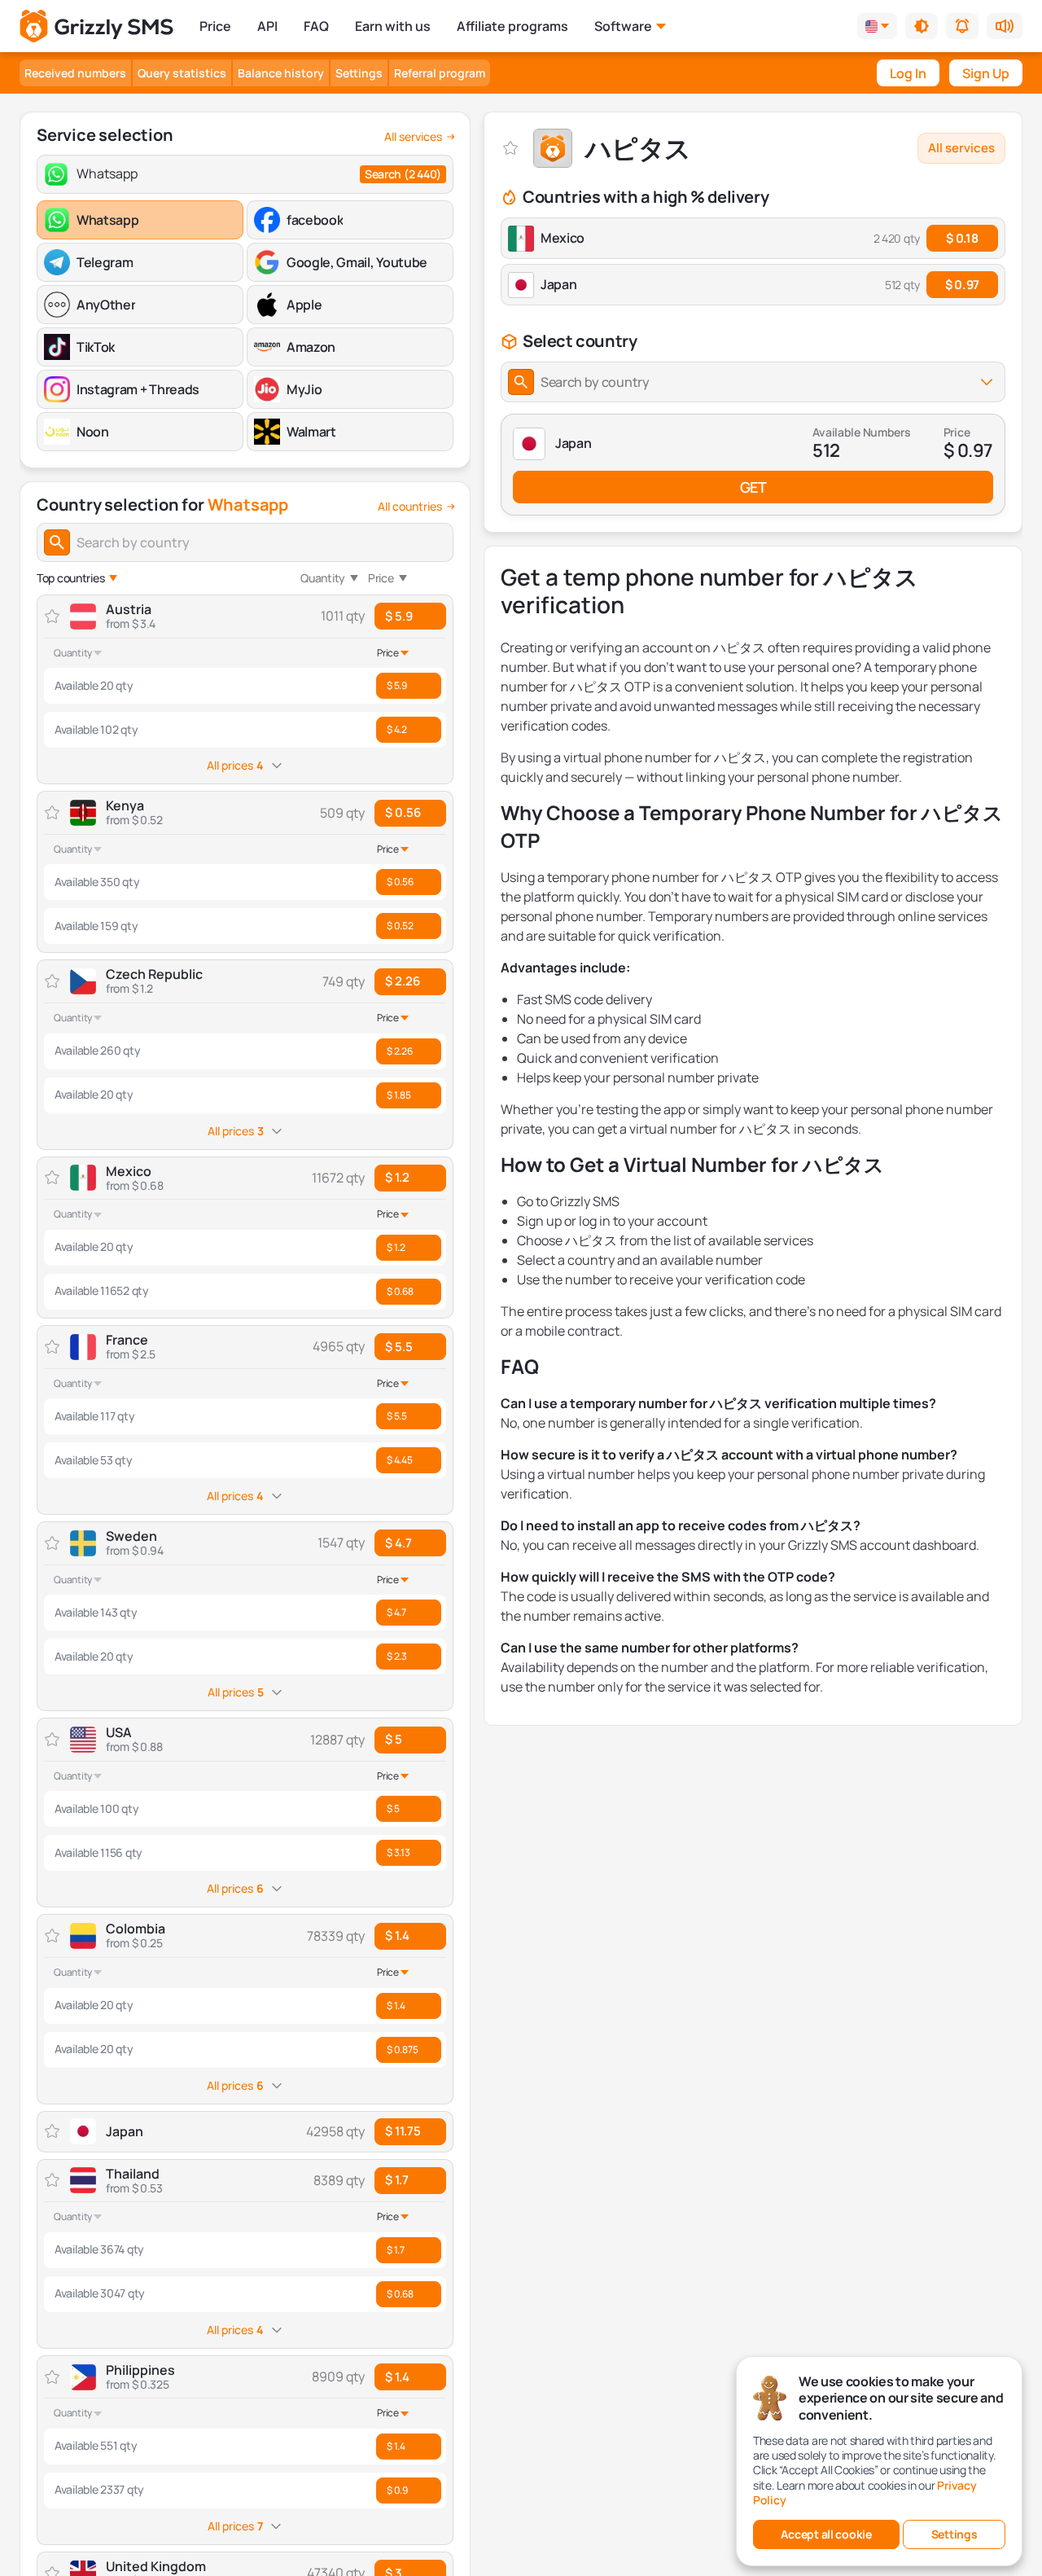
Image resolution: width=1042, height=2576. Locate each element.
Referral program (440, 73)
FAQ (316, 26)
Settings (359, 73)
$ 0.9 (397, 2490)
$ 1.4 (397, 1935)
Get (753, 487)
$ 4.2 (397, 729)
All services (413, 137)
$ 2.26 (403, 981)
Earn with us (393, 26)
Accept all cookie (826, 2534)
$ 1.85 (399, 1095)
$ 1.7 (397, 2180)
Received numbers (75, 73)
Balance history (281, 73)
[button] (922, 26)
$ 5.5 (399, 1347)
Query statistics (182, 73)
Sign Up (986, 73)
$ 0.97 (962, 285)
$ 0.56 (403, 812)
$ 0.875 (402, 2049)
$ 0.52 (400, 926)
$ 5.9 (399, 616)
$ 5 (394, 1739)
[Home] (96, 26)
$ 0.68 (400, 1291)
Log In (908, 73)
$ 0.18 (962, 238)
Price (215, 26)
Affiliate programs (512, 26)
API (267, 26)
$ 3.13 (398, 1852)
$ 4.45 (400, 1460)
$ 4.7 (398, 1543)
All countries (410, 507)
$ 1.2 (397, 1177)
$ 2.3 (397, 1656)
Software (623, 26)
